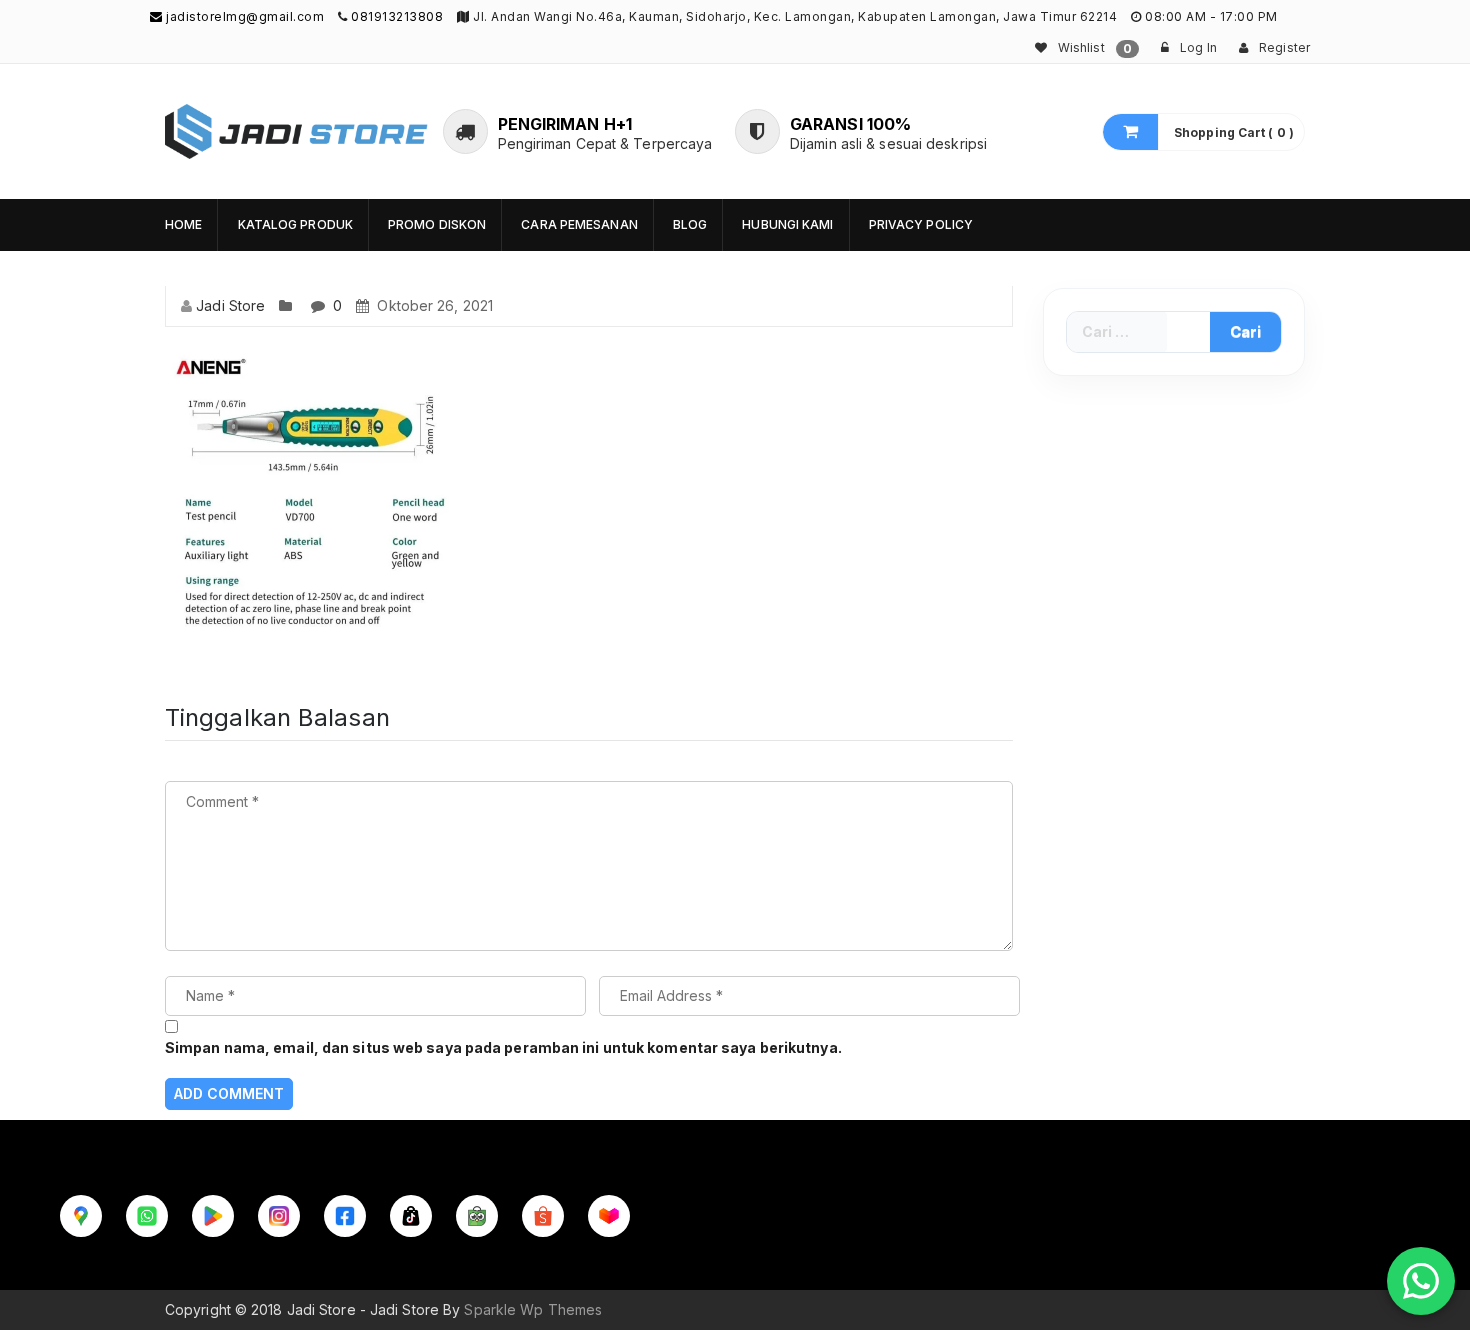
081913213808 (397, 16)
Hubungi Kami (787, 224)
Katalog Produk (295, 224)
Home (183, 224)
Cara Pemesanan (579, 224)
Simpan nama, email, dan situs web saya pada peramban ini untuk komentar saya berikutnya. (503, 1047)
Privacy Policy (921, 224)
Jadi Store (230, 305)
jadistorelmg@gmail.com (243, 16)
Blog (690, 224)
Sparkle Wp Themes (533, 1309)
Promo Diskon (437, 224)
